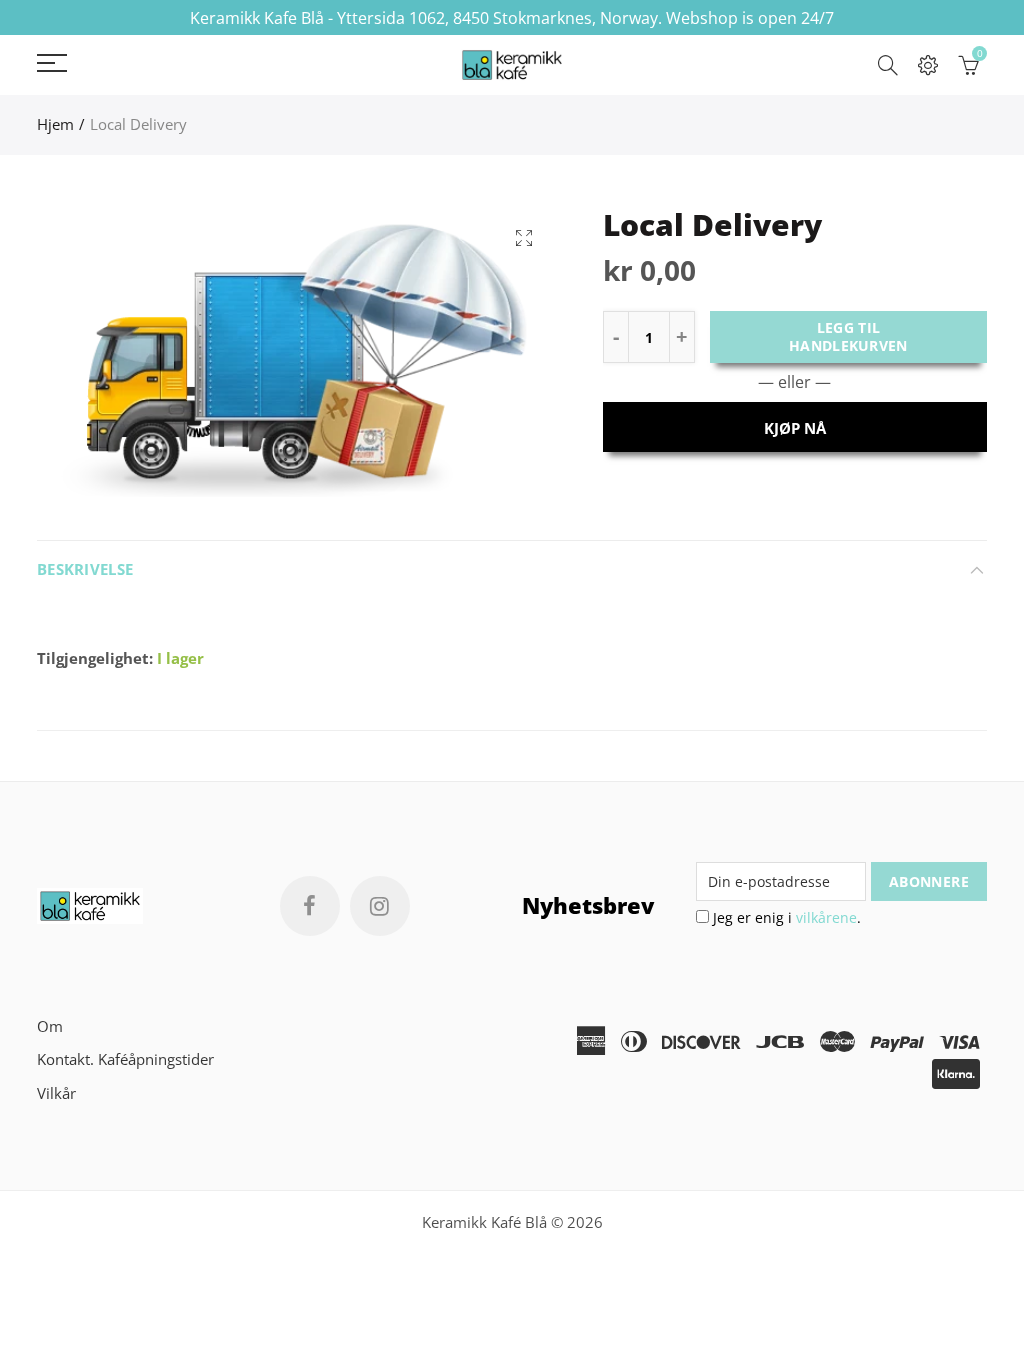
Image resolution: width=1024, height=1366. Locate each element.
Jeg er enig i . (785, 917)
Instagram (380, 906)
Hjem (55, 124)
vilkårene (826, 917)
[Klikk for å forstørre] (524, 237)
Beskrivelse (85, 569)
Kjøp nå (795, 428)
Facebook (310, 906)
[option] (298, 357)
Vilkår (56, 1093)
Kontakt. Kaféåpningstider (125, 1059)
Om (50, 1026)
